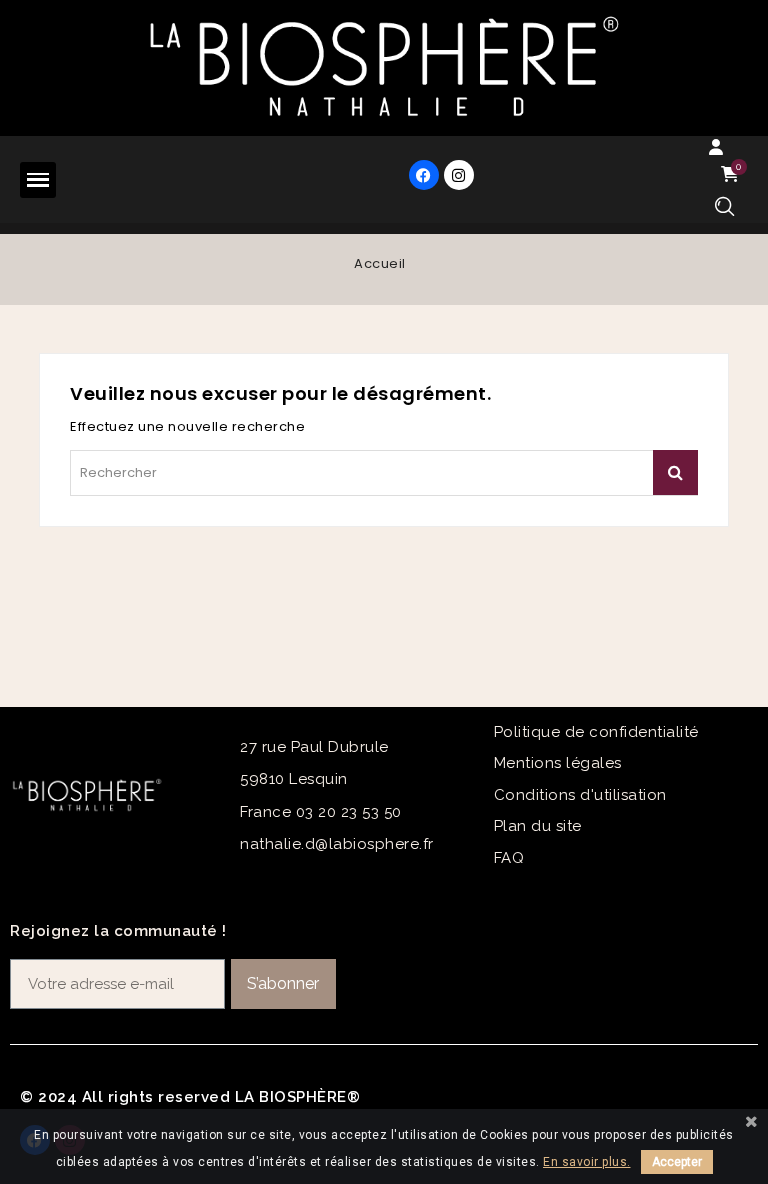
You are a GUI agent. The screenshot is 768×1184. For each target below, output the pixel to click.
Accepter (677, 1162)
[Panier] (733, 174)
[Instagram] (459, 175)
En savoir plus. (587, 1162)
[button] (724, 206)
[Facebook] (424, 175)
